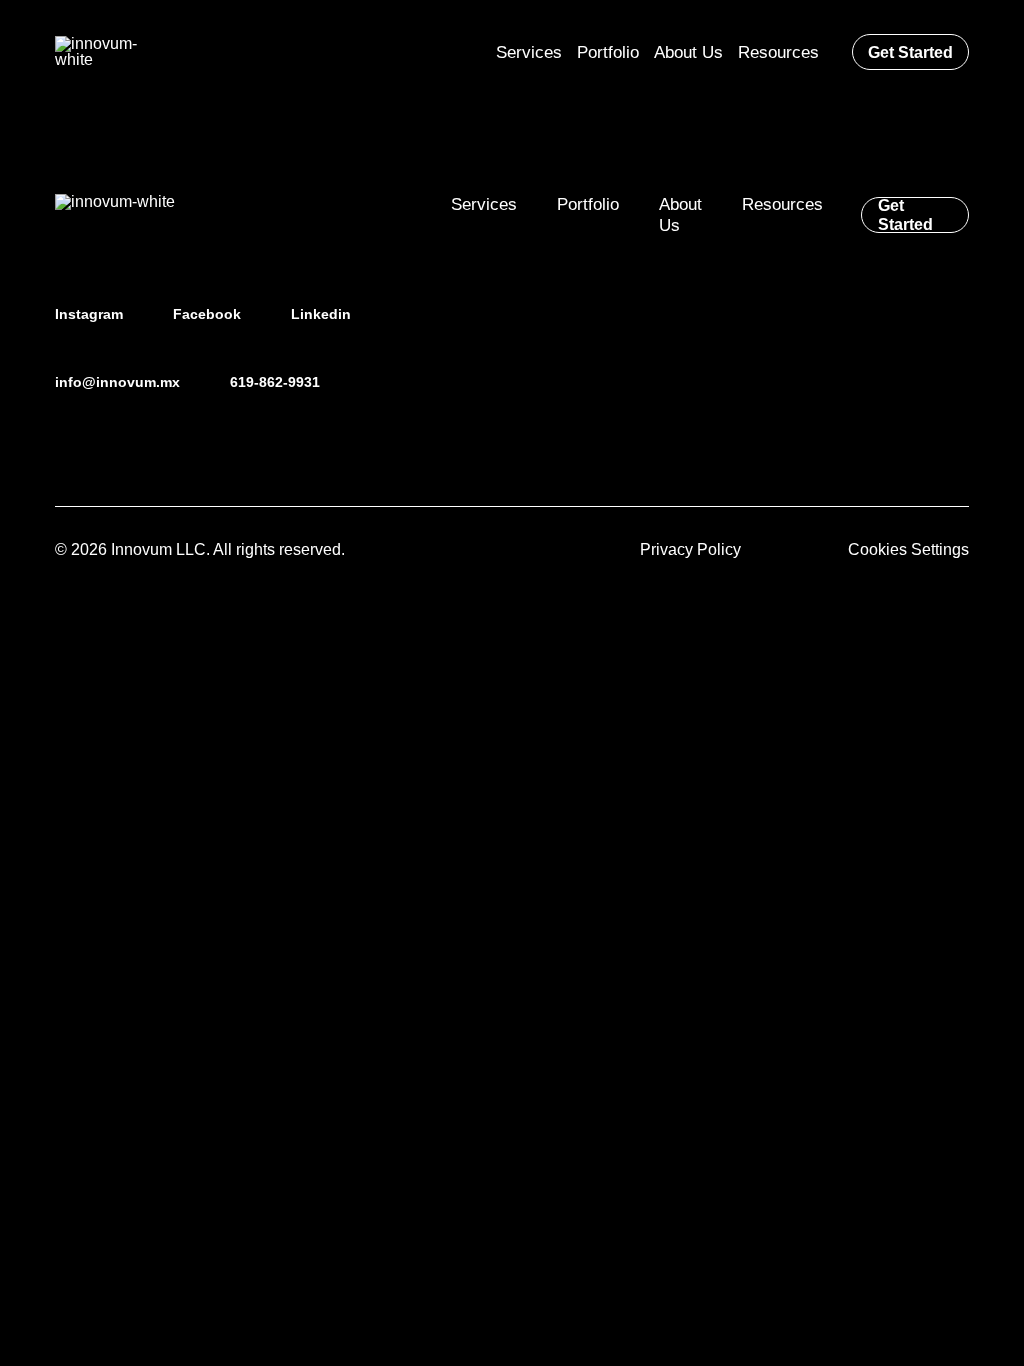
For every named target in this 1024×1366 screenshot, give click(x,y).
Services (484, 204)
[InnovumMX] (112, 52)
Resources (782, 204)
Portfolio (588, 204)
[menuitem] (529, 52)
